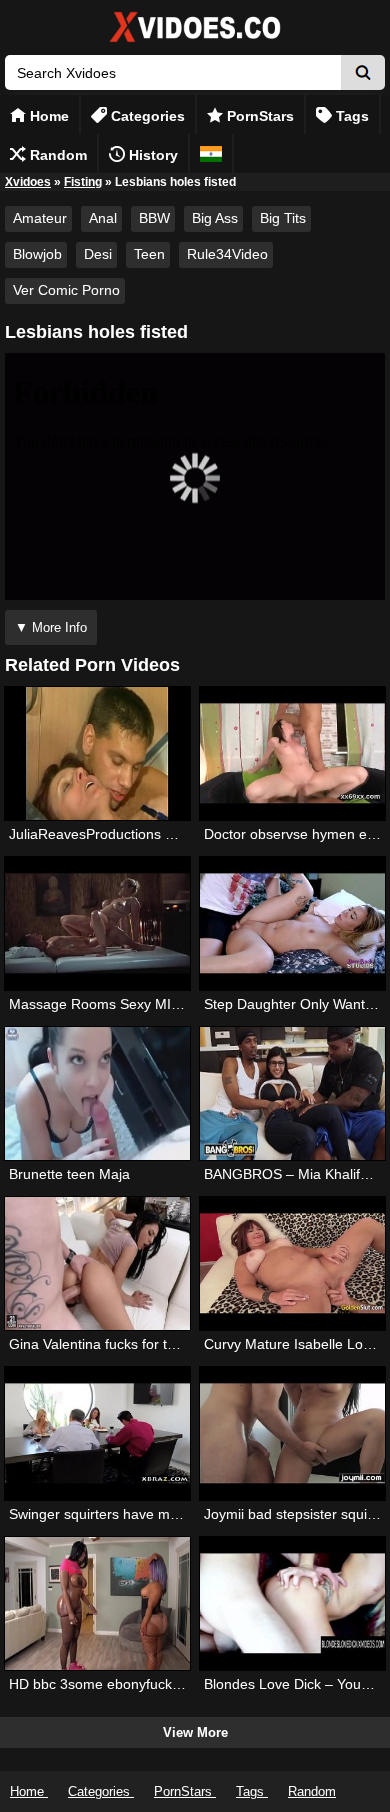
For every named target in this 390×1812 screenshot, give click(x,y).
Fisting (83, 182)
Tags (350, 116)
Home (47, 116)
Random (56, 155)
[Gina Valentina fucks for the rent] (97, 1263)
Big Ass (215, 218)
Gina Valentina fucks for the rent (110, 1344)
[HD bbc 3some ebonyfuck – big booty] (97, 1603)
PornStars (258, 116)
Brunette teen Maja (69, 1174)
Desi (98, 254)
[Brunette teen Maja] (97, 1093)
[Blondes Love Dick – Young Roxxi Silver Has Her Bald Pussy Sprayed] (292, 1603)
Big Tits (283, 218)
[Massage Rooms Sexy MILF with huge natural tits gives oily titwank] (97, 923)
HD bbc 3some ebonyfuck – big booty (127, 1684)
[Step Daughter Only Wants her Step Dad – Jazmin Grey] (292, 923)
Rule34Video (227, 254)
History (151, 155)
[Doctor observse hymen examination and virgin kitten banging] (292, 753)
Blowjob (37, 254)
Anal (103, 218)
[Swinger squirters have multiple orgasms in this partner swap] (97, 1433)
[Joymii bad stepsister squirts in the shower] (292, 1433)
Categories (146, 116)
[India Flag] (211, 153)
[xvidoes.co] (195, 42)
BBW (154, 218)
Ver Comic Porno (66, 290)
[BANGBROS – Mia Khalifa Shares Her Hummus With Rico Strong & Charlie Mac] (292, 1093)
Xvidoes (28, 182)
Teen (149, 254)
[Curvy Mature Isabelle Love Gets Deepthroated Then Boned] (292, 1263)
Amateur (40, 218)
